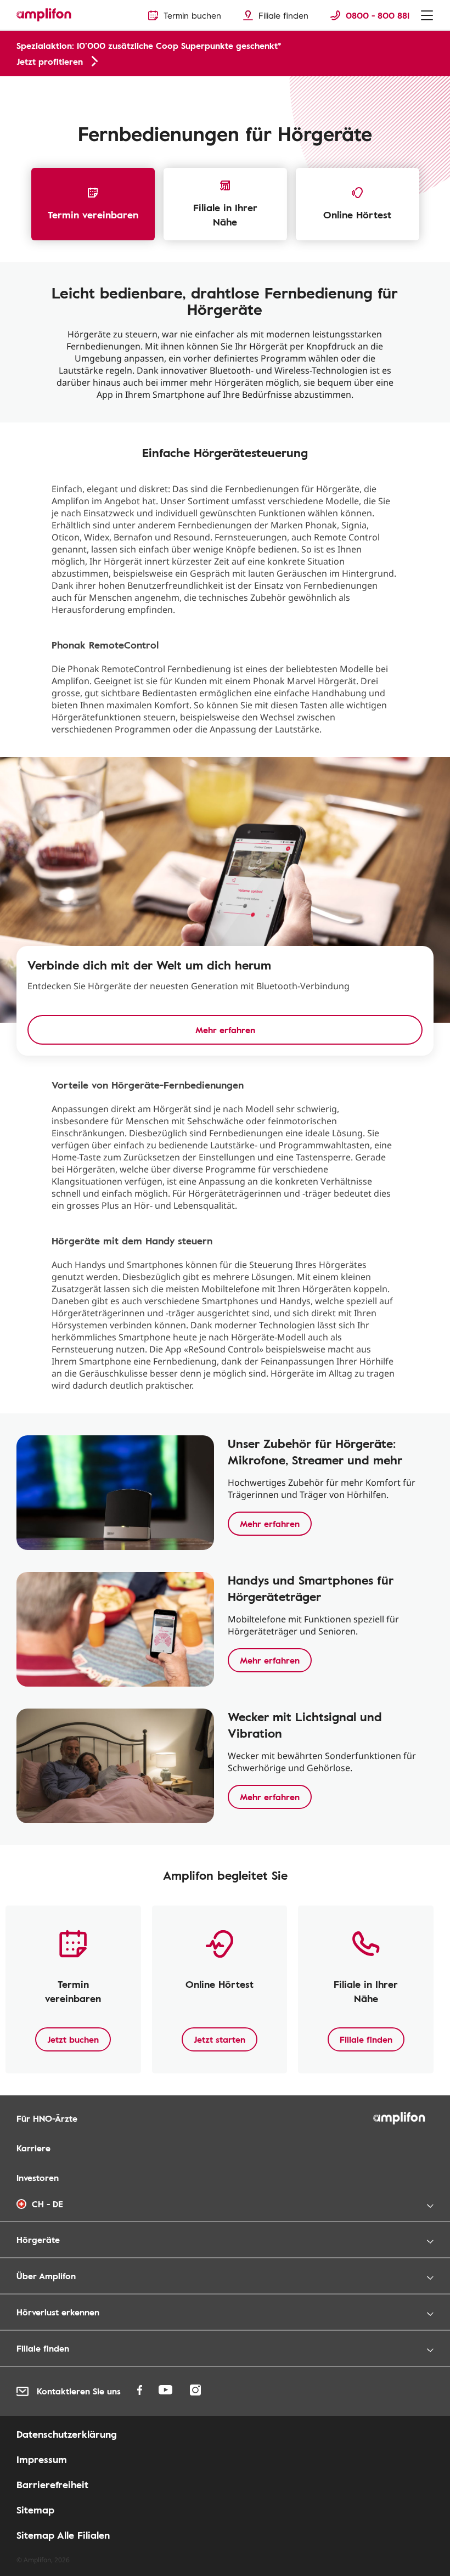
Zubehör (120, 88)
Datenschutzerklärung (67, 2434)
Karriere (33, 2148)
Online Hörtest (357, 215)
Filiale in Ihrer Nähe (225, 215)
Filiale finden (366, 2039)
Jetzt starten (220, 2039)
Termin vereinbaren (93, 215)
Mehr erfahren (270, 1524)
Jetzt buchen (73, 2039)
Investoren (38, 2178)
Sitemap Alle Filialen (63, 2535)
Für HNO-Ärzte (47, 2118)
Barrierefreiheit (52, 2484)
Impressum (42, 2459)
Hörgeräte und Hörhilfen (54, 88)
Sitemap (35, 2510)
